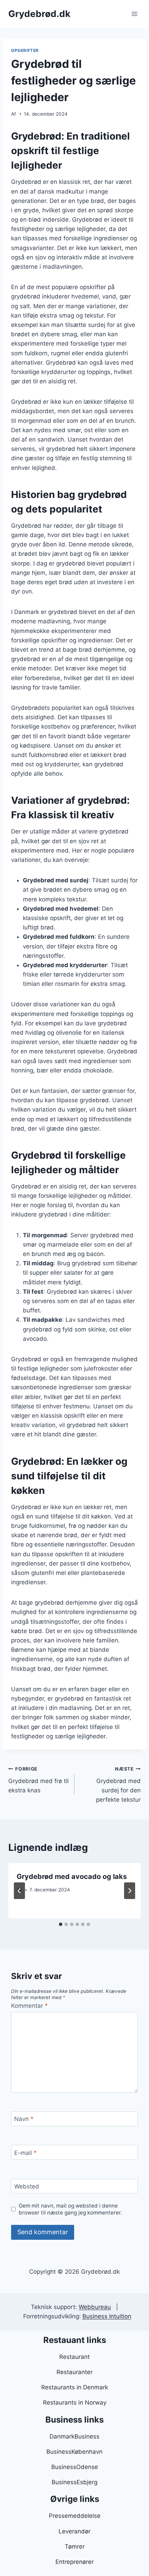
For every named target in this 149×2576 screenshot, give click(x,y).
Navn (24, 2119)
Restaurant (74, 2357)
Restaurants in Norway (75, 2403)
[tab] (61, 1924)
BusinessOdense (75, 2467)
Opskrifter (25, 50)
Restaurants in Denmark (75, 2387)
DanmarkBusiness (74, 2436)
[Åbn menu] (134, 14)
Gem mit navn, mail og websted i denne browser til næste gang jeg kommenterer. (70, 2209)
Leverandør (74, 2531)
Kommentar (29, 2006)
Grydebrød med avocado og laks (72, 1877)
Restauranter (74, 2372)
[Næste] (130, 1891)
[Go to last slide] (19, 1891)
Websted (27, 2186)
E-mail (25, 2153)
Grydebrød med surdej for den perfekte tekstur (118, 1785)
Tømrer (75, 2547)
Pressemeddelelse (75, 2516)
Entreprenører (74, 2562)
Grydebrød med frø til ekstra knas (38, 1780)
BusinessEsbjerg (74, 2482)
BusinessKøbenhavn (74, 2452)
